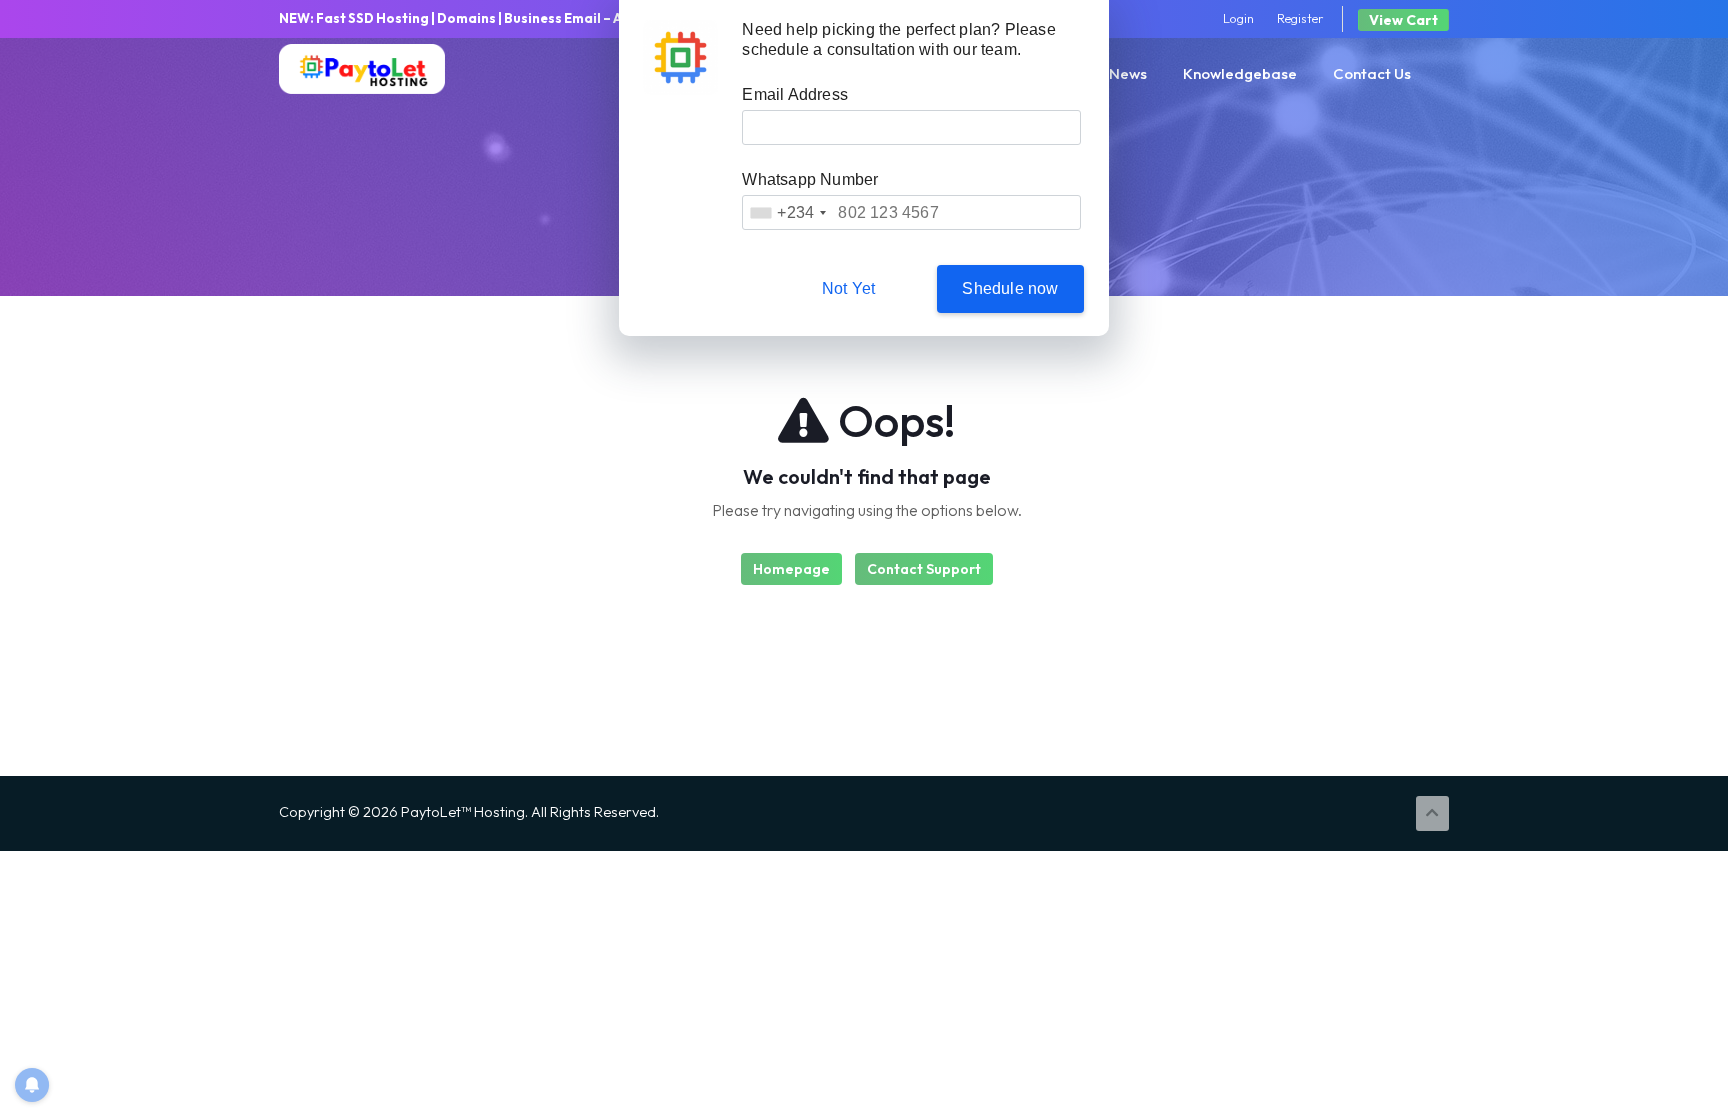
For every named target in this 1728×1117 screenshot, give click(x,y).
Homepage (791, 569)
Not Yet (848, 288)
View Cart (1403, 20)
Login (1238, 18)
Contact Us (1372, 73)
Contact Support (924, 569)
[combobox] (787, 212)
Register (1300, 18)
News (1128, 73)
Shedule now (1010, 288)
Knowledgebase (1240, 73)
